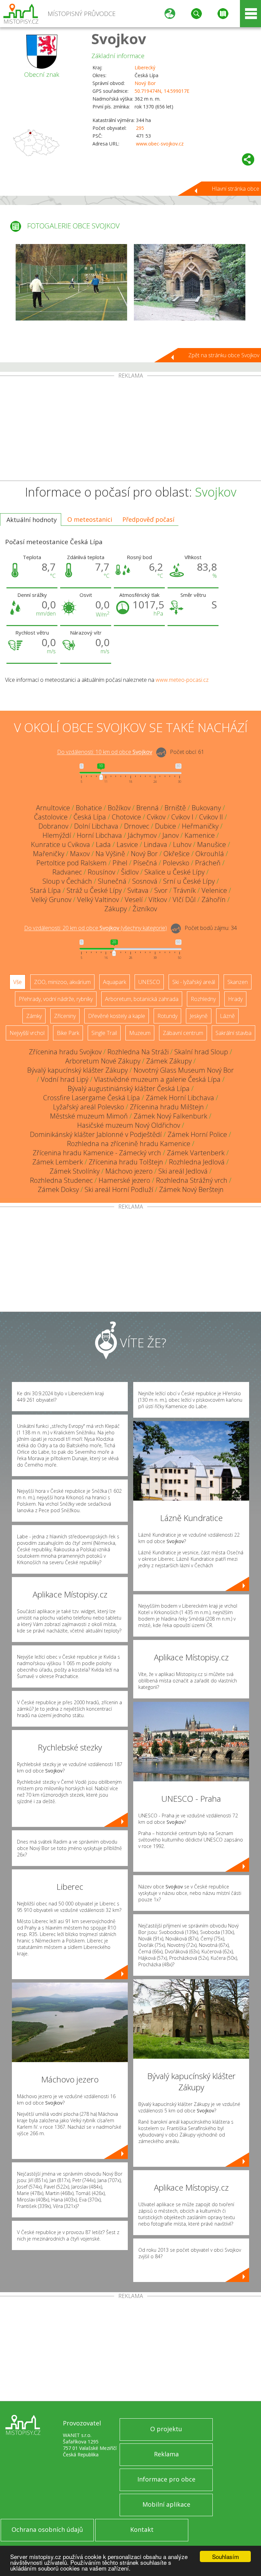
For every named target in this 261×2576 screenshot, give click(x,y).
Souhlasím (225, 2556)
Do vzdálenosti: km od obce (105, 752)
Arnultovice (53, 808)
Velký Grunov (51, 900)
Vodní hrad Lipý (65, 1079)
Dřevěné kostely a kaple (117, 1016)
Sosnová (145, 881)
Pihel (120, 863)
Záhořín (214, 900)
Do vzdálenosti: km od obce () (95, 928)
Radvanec (67, 872)
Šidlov (130, 872)
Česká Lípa (90, 817)
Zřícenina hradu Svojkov (65, 1052)
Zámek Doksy (58, 1189)
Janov (171, 835)
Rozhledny (203, 999)
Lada (103, 844)
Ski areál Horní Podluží (119, 1189)
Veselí (134, 900)
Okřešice (177, 854)
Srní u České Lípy (189, 881)
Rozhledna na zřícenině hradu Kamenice (129, 1144)
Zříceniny (65, 1016)
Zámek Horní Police (197, 1134)
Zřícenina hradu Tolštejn (126, 1162)
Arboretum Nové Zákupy (103, 1061)
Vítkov (158, 900)
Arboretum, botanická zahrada (142, 999)
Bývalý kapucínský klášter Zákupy (77, 1070)
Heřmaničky (200, 826)
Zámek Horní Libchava (180, 1098)
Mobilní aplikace (166, 2504)
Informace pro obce (166, 2479)
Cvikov (156, 817)
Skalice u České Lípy (175, 872)
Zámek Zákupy (169, 1061)
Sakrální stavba (233, 1033)
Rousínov (101, 872)
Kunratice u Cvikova (60, 844)
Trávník (185, 890)
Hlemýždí (57, 835)
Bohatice (89, 808)
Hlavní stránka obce (236, 189)
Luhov (182, 844)
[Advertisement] (130, 430)
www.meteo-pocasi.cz (182, 680)
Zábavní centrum (183, 1033)
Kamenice (200, 835)
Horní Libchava (99, 835)
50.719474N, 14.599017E (162, 91)
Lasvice (127, 844)
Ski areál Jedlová (183, 1171)
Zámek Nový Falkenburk (170, 1116)
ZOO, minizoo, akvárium (62, 982)
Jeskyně (199, 1016)
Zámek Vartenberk (196, 1153)
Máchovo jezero (129, 1171)
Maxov (80, 854)
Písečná (145, 863)
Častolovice (51, 817)
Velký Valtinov (98, 900)
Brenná (147, 808)
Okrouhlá (210, 854)
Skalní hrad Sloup (201, 1052)
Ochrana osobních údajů (47, 2529)
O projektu (166, 2429)
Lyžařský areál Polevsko (89, 1107)
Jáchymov (142, 835)
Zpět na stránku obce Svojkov (224, 355)
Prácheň (208, 863)
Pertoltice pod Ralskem (72, 863)
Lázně (227, 1016)
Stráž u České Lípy (94, 890)
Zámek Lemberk (58, 1162)
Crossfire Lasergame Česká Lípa (92, 1098)
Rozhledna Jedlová (197, 1162)
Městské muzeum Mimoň (89, 1116)
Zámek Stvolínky (75, 1171)
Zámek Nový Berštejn (191, 1189)
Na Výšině (110, 854)
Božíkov (119, 808)
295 (140, 128)
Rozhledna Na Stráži (138, 1052)
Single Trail (104, 1033)
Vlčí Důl (184, 900)
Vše (18, 982)
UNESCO (149, 982)
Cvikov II (211, 817)
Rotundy (167, 1016)
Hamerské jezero (124, 1180)
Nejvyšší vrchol (27, 1033)
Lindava (155, 844)
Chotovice (126, 817)
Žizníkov (145, 909)
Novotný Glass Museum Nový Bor (184, 1070)
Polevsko (176, 863)
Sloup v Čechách (67, 881)
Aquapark (115, 982)
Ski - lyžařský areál (194, 982)
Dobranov (53, 826)
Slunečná (112, 881)
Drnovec (137, 826)
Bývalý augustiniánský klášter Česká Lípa (129, 1088)
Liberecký (145, 67)
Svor (161, 890)
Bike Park (68, 1033)
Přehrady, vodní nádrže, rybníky (56, 999)
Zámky (34, 1016)
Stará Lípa (45, 890)
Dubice (166, 826)
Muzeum (140, 1033)
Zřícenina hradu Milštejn (167, 1107)
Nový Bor (145, 83)
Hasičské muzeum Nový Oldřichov (129, 1125)
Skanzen (238, 982)
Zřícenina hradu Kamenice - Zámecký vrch (97, 1153)
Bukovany (206, 808)
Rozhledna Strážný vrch (192, 1180)
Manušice (212, 844)
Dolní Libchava (96, 826)
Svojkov (119, 39)
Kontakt (142, 2529)
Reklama (166, 2454)
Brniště (175, 808)
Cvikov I (182, 817)
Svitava (138, 890)
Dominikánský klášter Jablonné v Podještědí (96, 1134)
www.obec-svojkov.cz (160, 144)
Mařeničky (49, 854)
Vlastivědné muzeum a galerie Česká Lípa (157, 1079)
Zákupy (116, 909)
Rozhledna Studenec (61, 1180)
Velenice (214, 890)
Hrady (235, 999)
